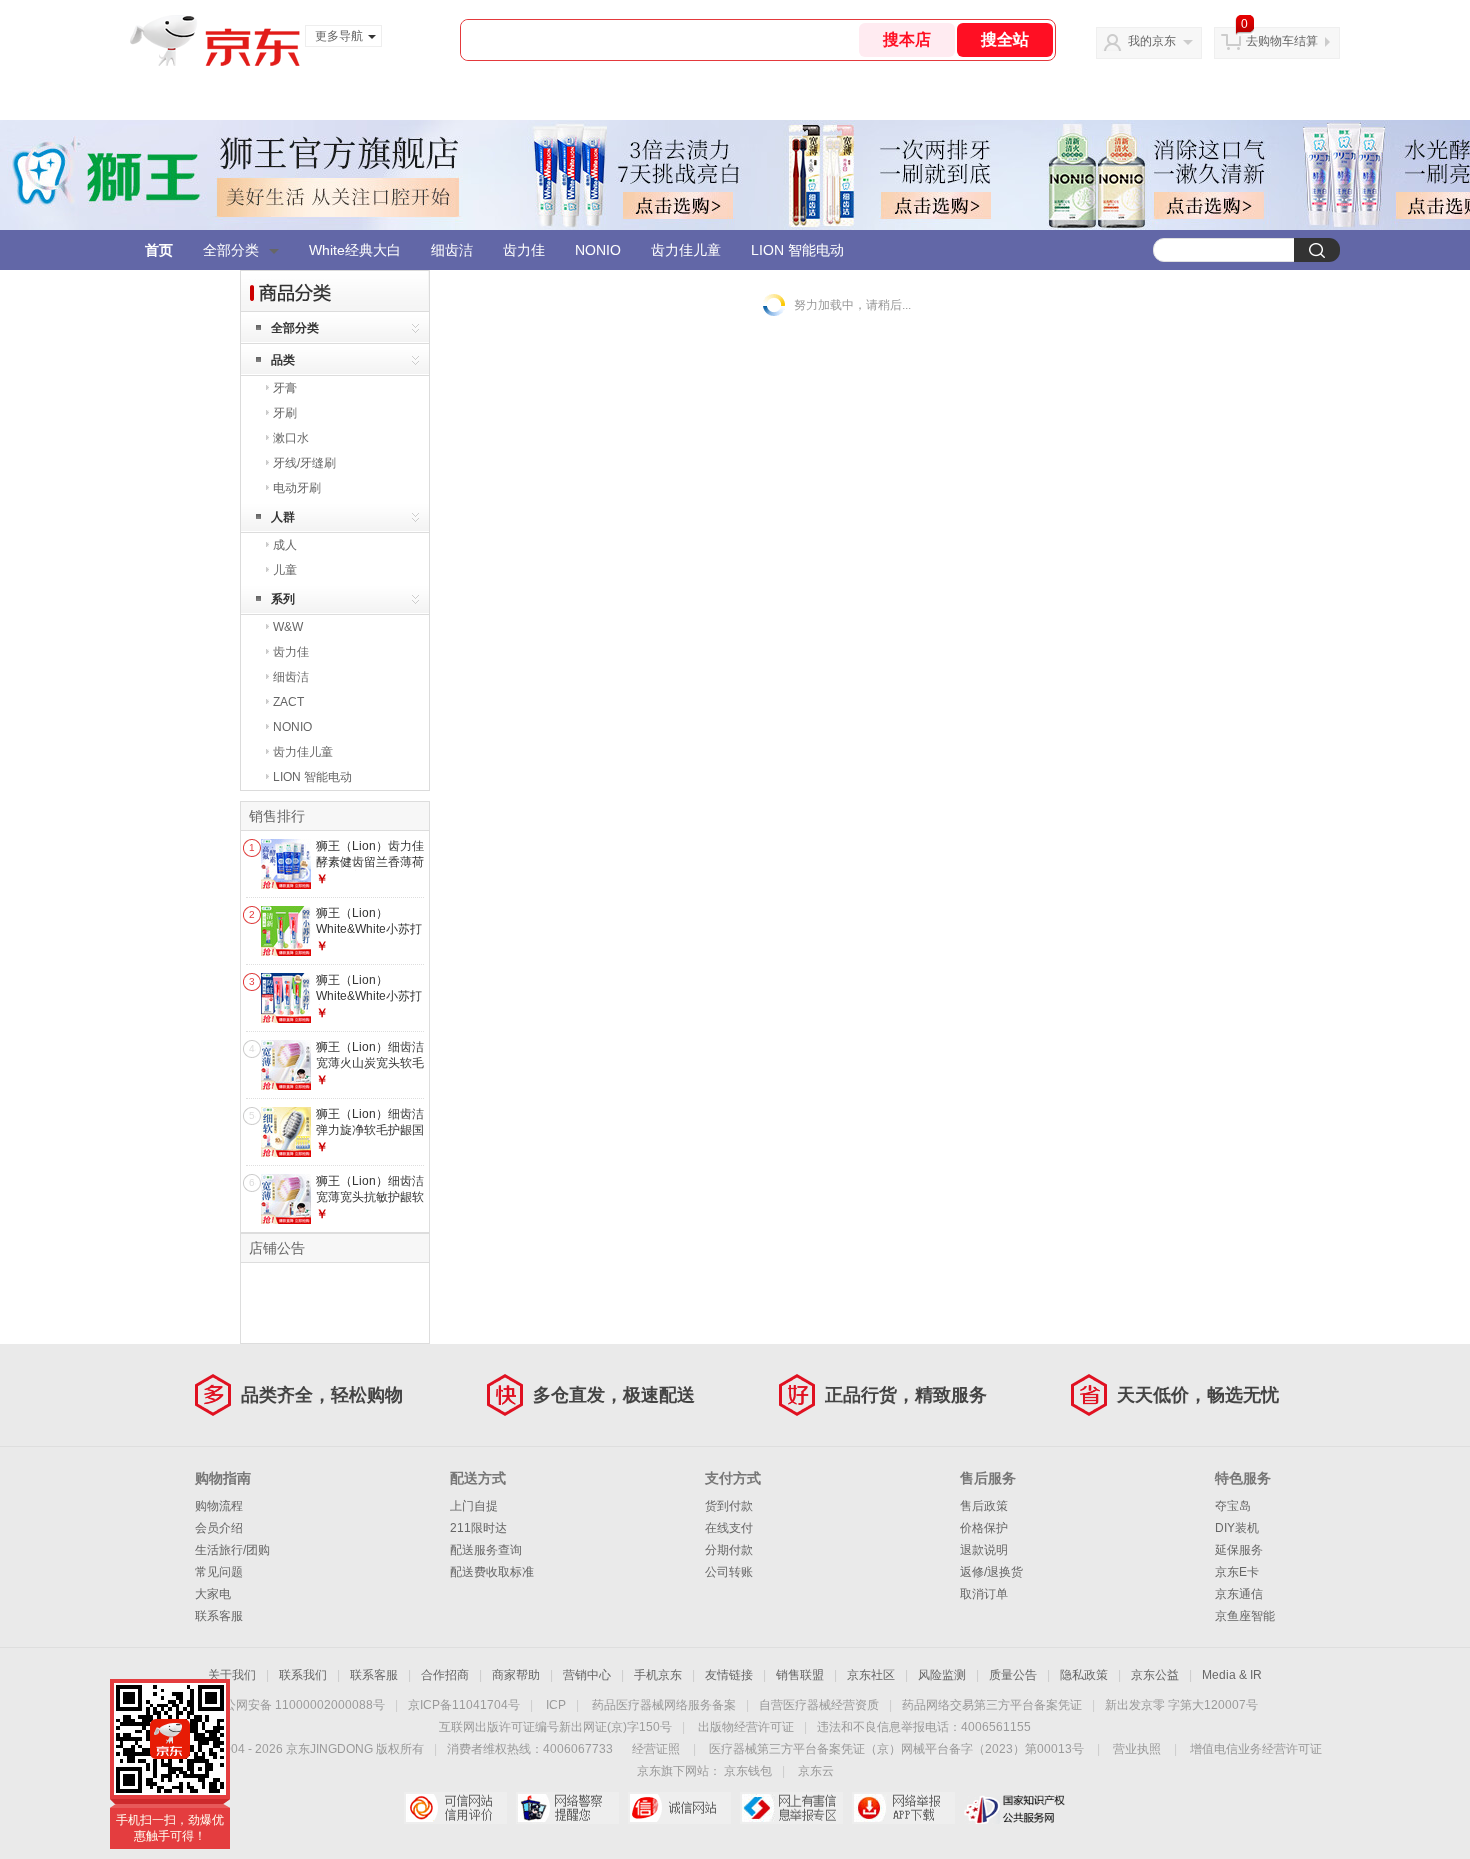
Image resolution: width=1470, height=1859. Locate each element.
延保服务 (1239, 1550)
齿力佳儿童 (686, 250)
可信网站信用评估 (455, 1808)
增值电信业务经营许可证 (1256, 1749)
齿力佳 (524, 250)
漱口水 (291, 438)
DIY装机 (1237, 1528)
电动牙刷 (297, 488)
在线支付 (729, 1528)
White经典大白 (355, 250)
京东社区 (871, 1675)
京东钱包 (748, 1771)
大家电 (213, 1594)
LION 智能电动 (797, 250)
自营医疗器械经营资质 (819, 1705)
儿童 (285, 570)
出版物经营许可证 (746, 1727)
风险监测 (942, 1675)
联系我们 (303, 1675)
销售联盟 (800, 1675)
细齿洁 (452, 250)
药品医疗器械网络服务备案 (664, 1705)
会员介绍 (219, 1528)
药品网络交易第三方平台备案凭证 (992, 1705)
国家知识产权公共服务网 (1015, 1808)
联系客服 (219, 1616)
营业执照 (1137, 1749)
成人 (285, 545)
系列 (283, 599)
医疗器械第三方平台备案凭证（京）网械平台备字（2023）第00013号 (896, 1749)
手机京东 (658, 1675)
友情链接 (729, 1675)
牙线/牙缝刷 (304, 463)
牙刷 (285, 413)
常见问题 (219, 1572)
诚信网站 (679, 1808)
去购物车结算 (1282, 41)
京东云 (816, 1771)
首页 (159, 250)
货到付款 (729, 1506)
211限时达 (478, 1528)
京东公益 (1155, 1675)
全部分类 (231, 250)
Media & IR (1232, 1675)
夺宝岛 (1233, 1506)
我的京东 (1152, 41)
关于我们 (232, 1675)
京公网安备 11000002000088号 (298, 1705)
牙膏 (285, 388)
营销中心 (587, 1675)
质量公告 (1013, 1675)
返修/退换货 (991, 1572)
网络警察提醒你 (567, 1808)
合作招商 (445, 1675)
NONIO (598, 250)
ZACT (288, 702)
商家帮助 (516, 1675)
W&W (288, 627)
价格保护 (984, 1528)
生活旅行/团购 (232, 1550)
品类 (283, 360)
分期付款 (729, 1550)
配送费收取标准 (492, 1572)
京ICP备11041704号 (464, 1705)
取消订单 (984, 1594)
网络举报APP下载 (903, 1808)
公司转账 (729, 1572)
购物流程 (219, 1506)
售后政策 (984, 1506)
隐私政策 (1084, 1675)
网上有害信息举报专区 (791, 1808)
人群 (283, 517)
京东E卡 (1237, 1572)
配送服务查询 (486, 1550)
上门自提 (474, 1506)
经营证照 (656, 1749)
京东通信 (1239, 1594)
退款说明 (984, 1550)
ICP (556, 1705)
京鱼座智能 (1245, 1616)
